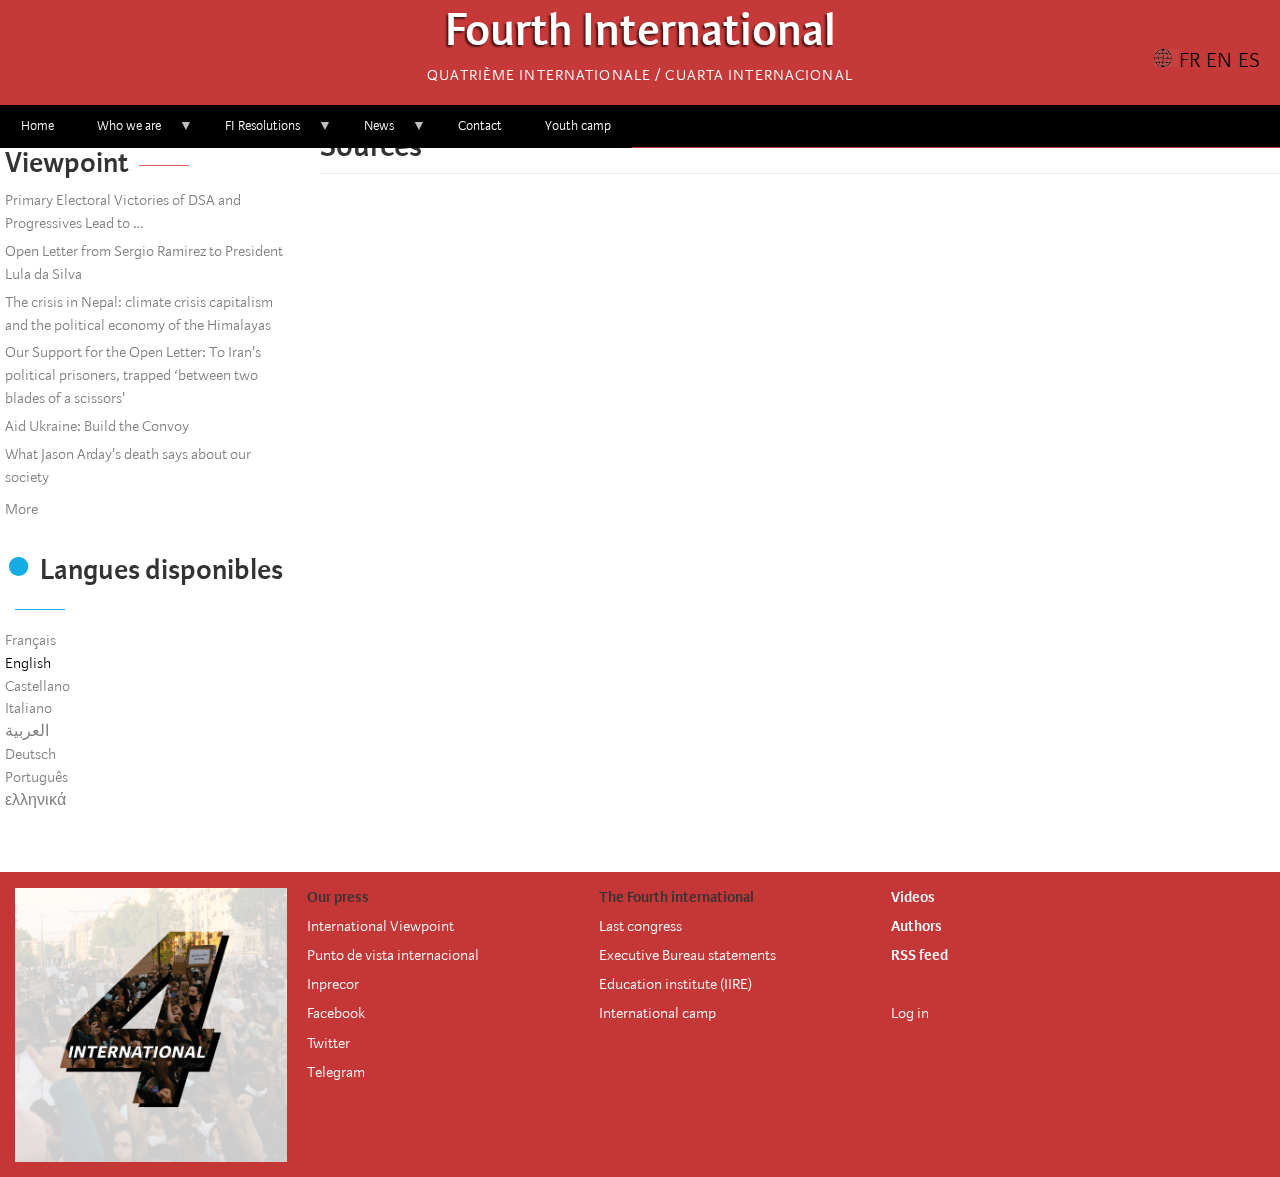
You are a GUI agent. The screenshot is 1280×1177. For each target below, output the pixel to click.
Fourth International (640, 35)
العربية (27, 731)
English (28, 663)
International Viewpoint (380, 926)
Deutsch (30, 754)
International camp (657, 1013)
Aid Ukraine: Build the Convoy (97, 426)
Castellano (37, 686)
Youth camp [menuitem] (578, 125)
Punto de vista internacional (393, 955)
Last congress (640, 926)
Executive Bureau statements (687, 955)
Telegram (336, 1072)
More (21, 509)
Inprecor (333, 984)
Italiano (28, 708)
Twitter (328, 1043)
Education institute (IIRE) (675, 984)
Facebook (336, 1013)
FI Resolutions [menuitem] (252, 132)
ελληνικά (35, 800)
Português (36, 777)
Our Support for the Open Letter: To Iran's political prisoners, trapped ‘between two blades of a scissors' (133, 375)
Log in (910, 1013)
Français (30, 640)
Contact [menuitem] (480, 125)
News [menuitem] (368, 132)
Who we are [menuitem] (118, 132)
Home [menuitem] (37, 125)
